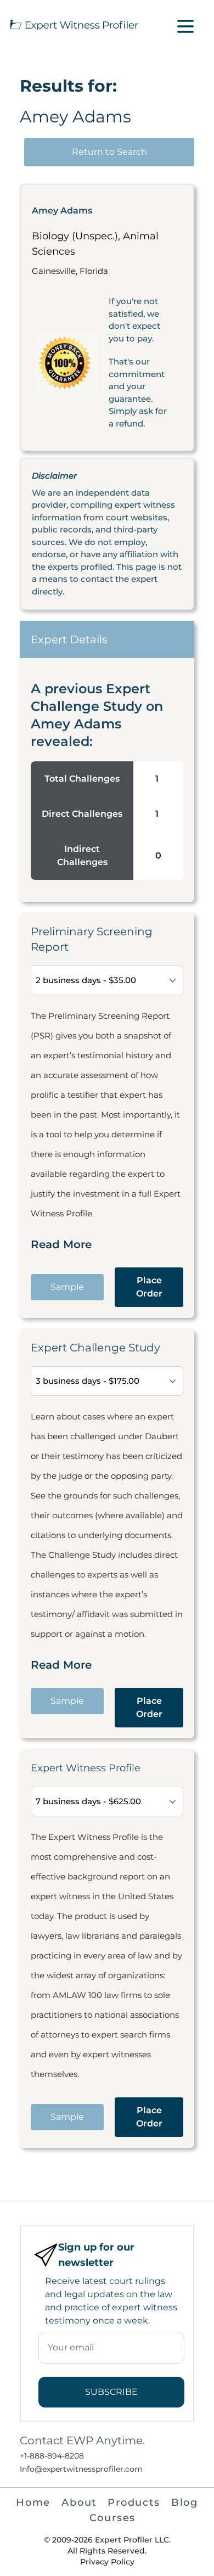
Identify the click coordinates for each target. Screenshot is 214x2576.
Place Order (149, 1287)
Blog (185, 2502)
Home (33, 2502)
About (79, 2502)
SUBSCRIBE (111, 2392)
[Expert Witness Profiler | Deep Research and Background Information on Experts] (74, 24)
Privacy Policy (107, 2562)
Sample (67, 1287)
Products (134, 2502)
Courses (113, 2518)
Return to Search (109, 152)
